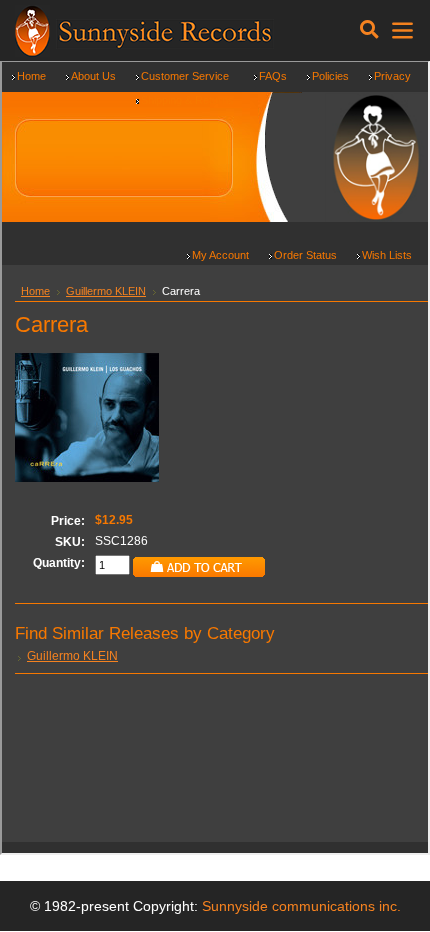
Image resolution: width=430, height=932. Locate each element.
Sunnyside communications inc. (301, 906)
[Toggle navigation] (369, 30)
